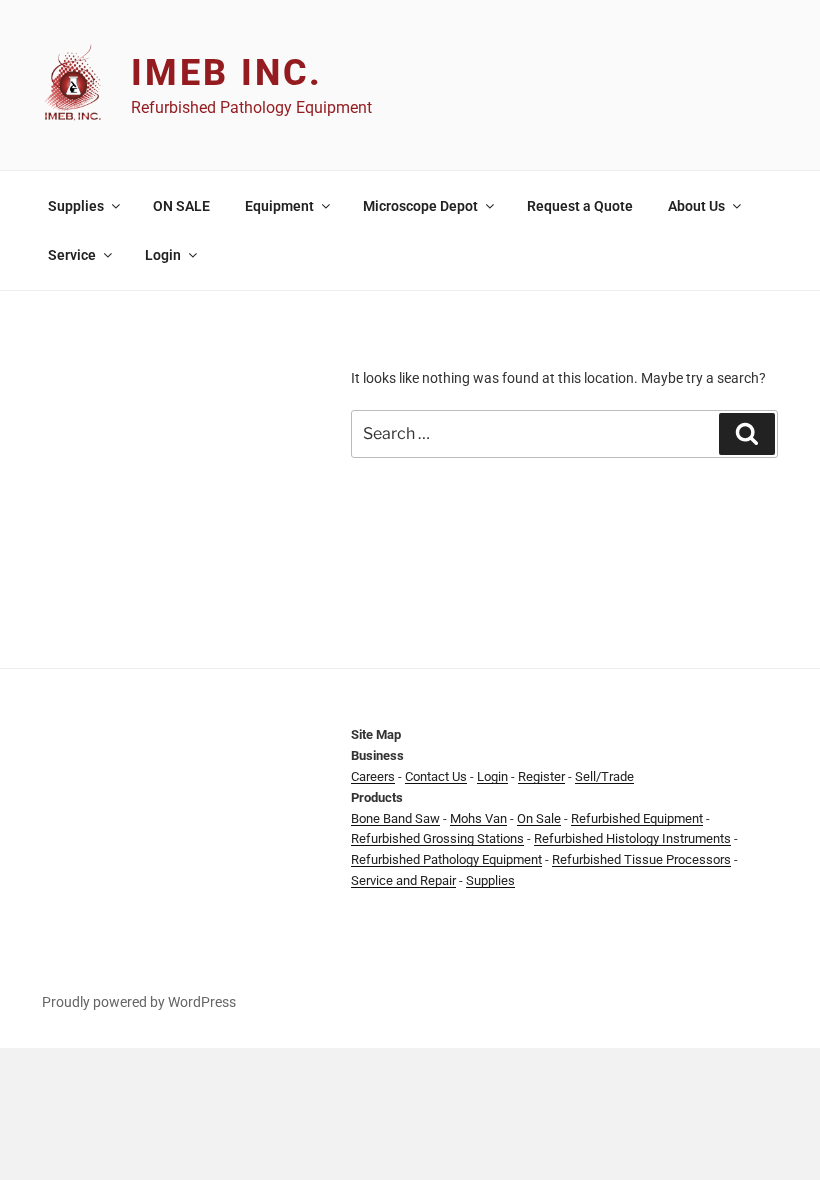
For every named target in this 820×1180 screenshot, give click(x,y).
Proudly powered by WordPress (139, 1002)
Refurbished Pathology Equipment (446, 859)
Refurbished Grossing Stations (437, 838)
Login (163, 255)
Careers (373, 776)
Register (541, 776)
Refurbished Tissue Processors (641, 859)
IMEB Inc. (227, 73)
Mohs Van (478, 818)
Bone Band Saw (395, 818)
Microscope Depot (420, 206)
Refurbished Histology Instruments (632, 838)
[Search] (747, 434)
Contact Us (436, 776)
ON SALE (181, 206)
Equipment (279, 206)
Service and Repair (403, 880)
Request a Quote (580, 206)
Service (72, 255)
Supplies (76, 206)
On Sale (539, 818)
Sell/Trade (604, 776)
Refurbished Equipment (637, 818)
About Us (696, 206)
